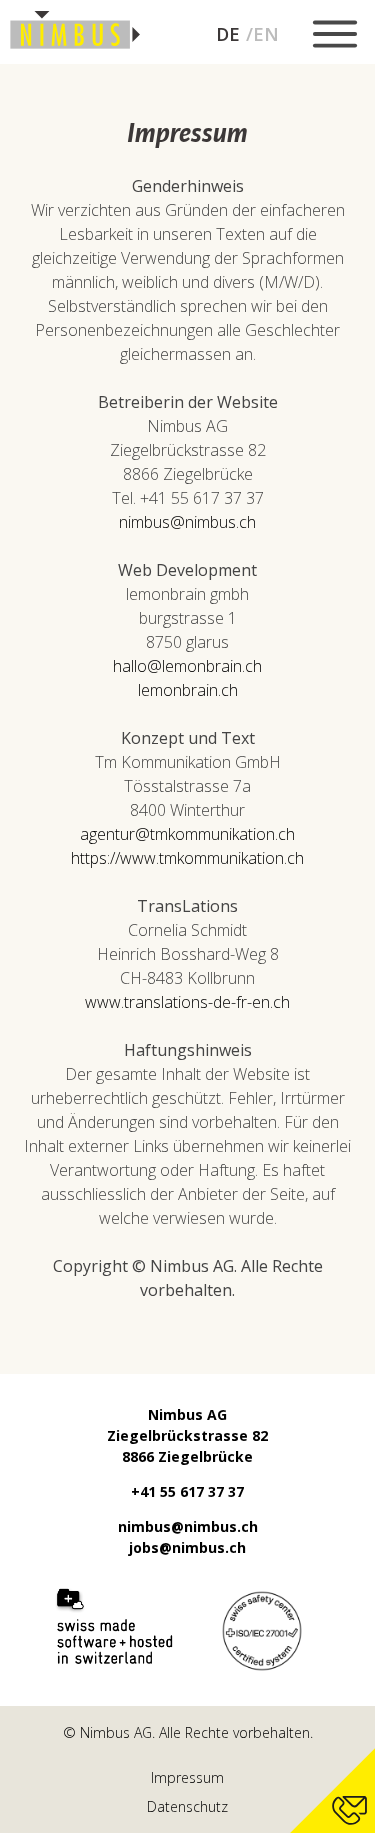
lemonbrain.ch (188, 690)
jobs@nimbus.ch (187, 1547)
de (228, 34)
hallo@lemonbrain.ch (187, 666)
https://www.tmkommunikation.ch (187, 858)
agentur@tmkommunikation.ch (187, 834)
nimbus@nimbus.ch (187, 522)
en (266, 34)
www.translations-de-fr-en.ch (187, 1002)
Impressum (187, 1777)
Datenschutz (187, 1806)
